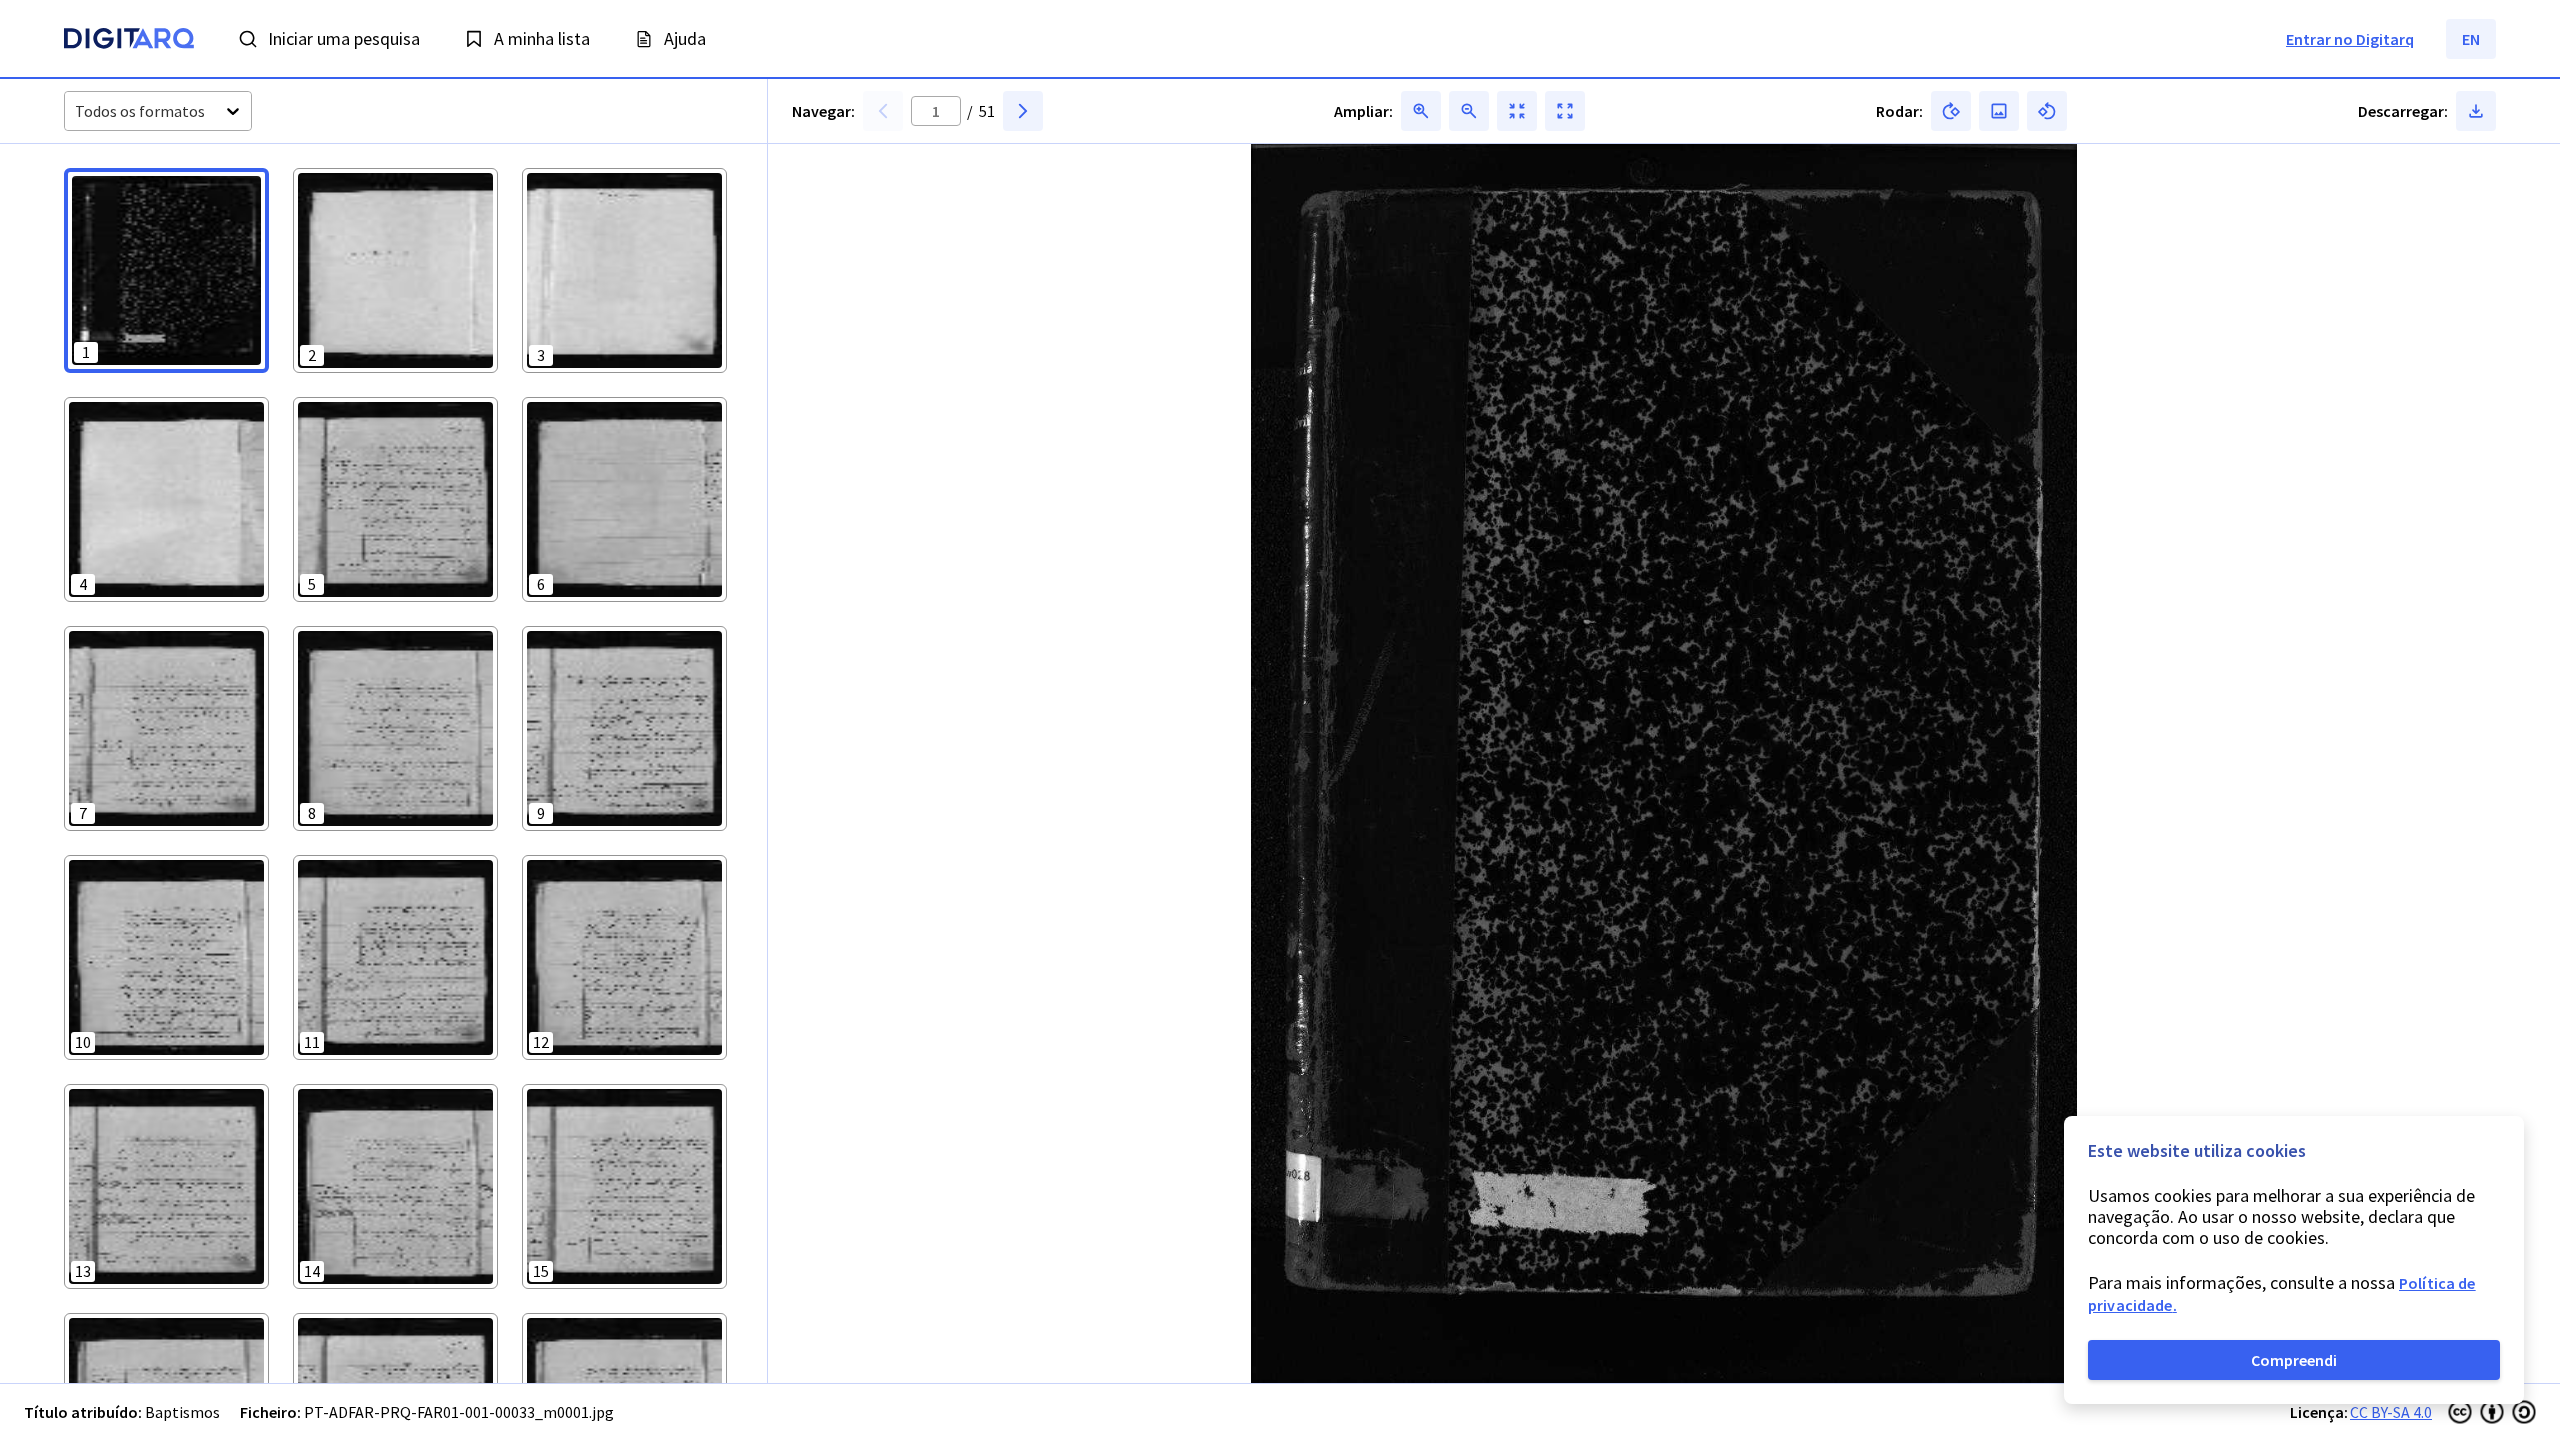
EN (2471, 39)
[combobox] (76, 111)
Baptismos (182, 1412)
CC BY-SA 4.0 (2391, 1412)
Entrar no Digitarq (2350, 39)
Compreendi (2294, 1360)
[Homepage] (129, 41)
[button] (166, 270)
